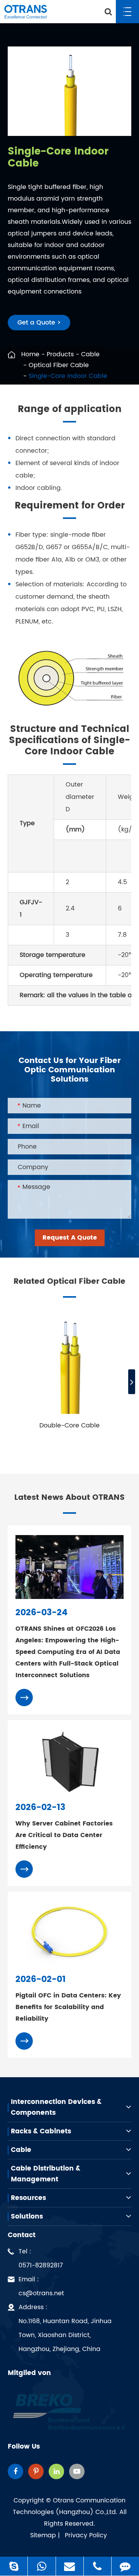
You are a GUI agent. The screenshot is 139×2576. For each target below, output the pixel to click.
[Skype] (14, 2566)
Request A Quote (70, 1238)
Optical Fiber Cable (59, 365)
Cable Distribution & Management (46, 2174)
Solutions (27, 2217)
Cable (90, 354)
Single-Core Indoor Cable (68, 376)
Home (30, 354)
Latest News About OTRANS (69, 1498)
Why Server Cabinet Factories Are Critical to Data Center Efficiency (64, 1835)
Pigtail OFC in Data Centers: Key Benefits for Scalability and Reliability (68, 2007)
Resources (28, 2198)
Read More (65, 1444)
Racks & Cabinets (41, 2131)
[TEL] (97, 2566)
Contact (22, 2235)
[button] (132, 1382)
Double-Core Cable (69, 1425)
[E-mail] (70, 2566)
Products (60, 354)
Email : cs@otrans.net (41, 2286)
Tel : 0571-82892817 (41, 2258)
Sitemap (43, 2535)
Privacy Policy (86, 2535)
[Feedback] (125, 2566)
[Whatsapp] (42, 2566)
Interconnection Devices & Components (56, 2107)
